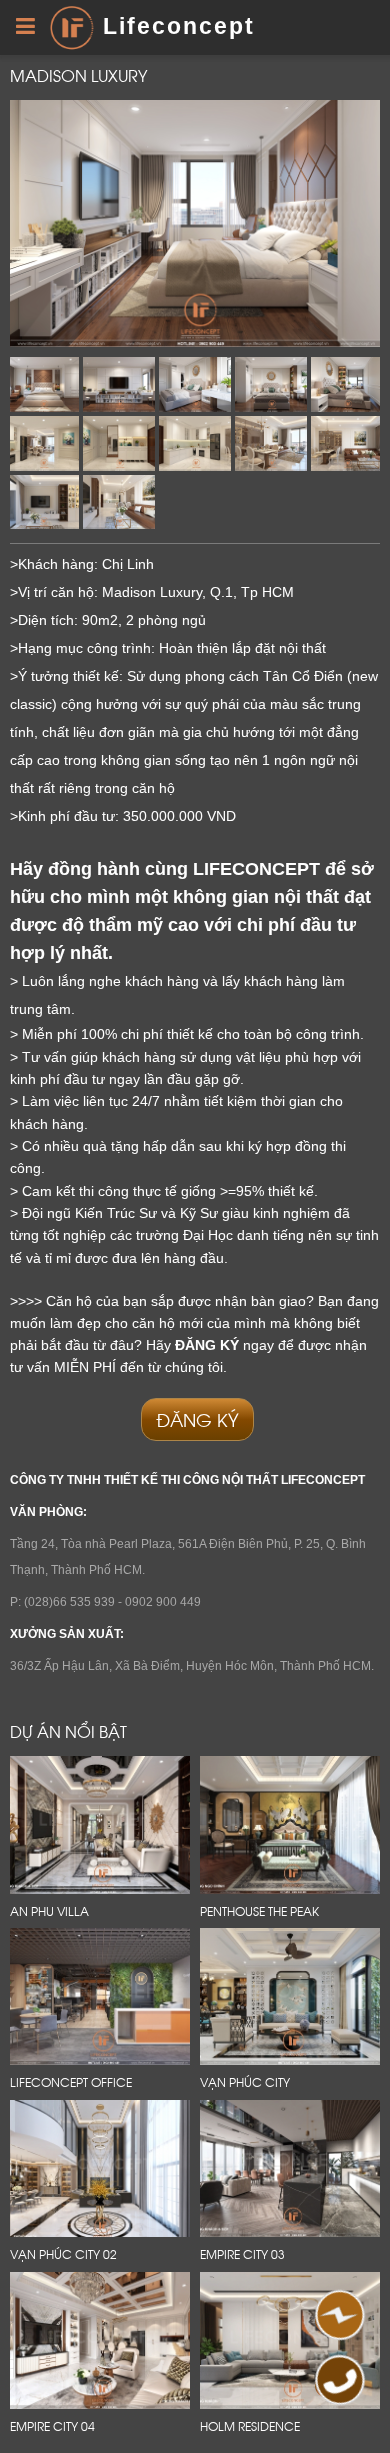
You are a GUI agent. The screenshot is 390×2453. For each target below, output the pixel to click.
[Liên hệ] (337, 2320)
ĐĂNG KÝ (197, 1418)
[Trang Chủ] (71, 26)
